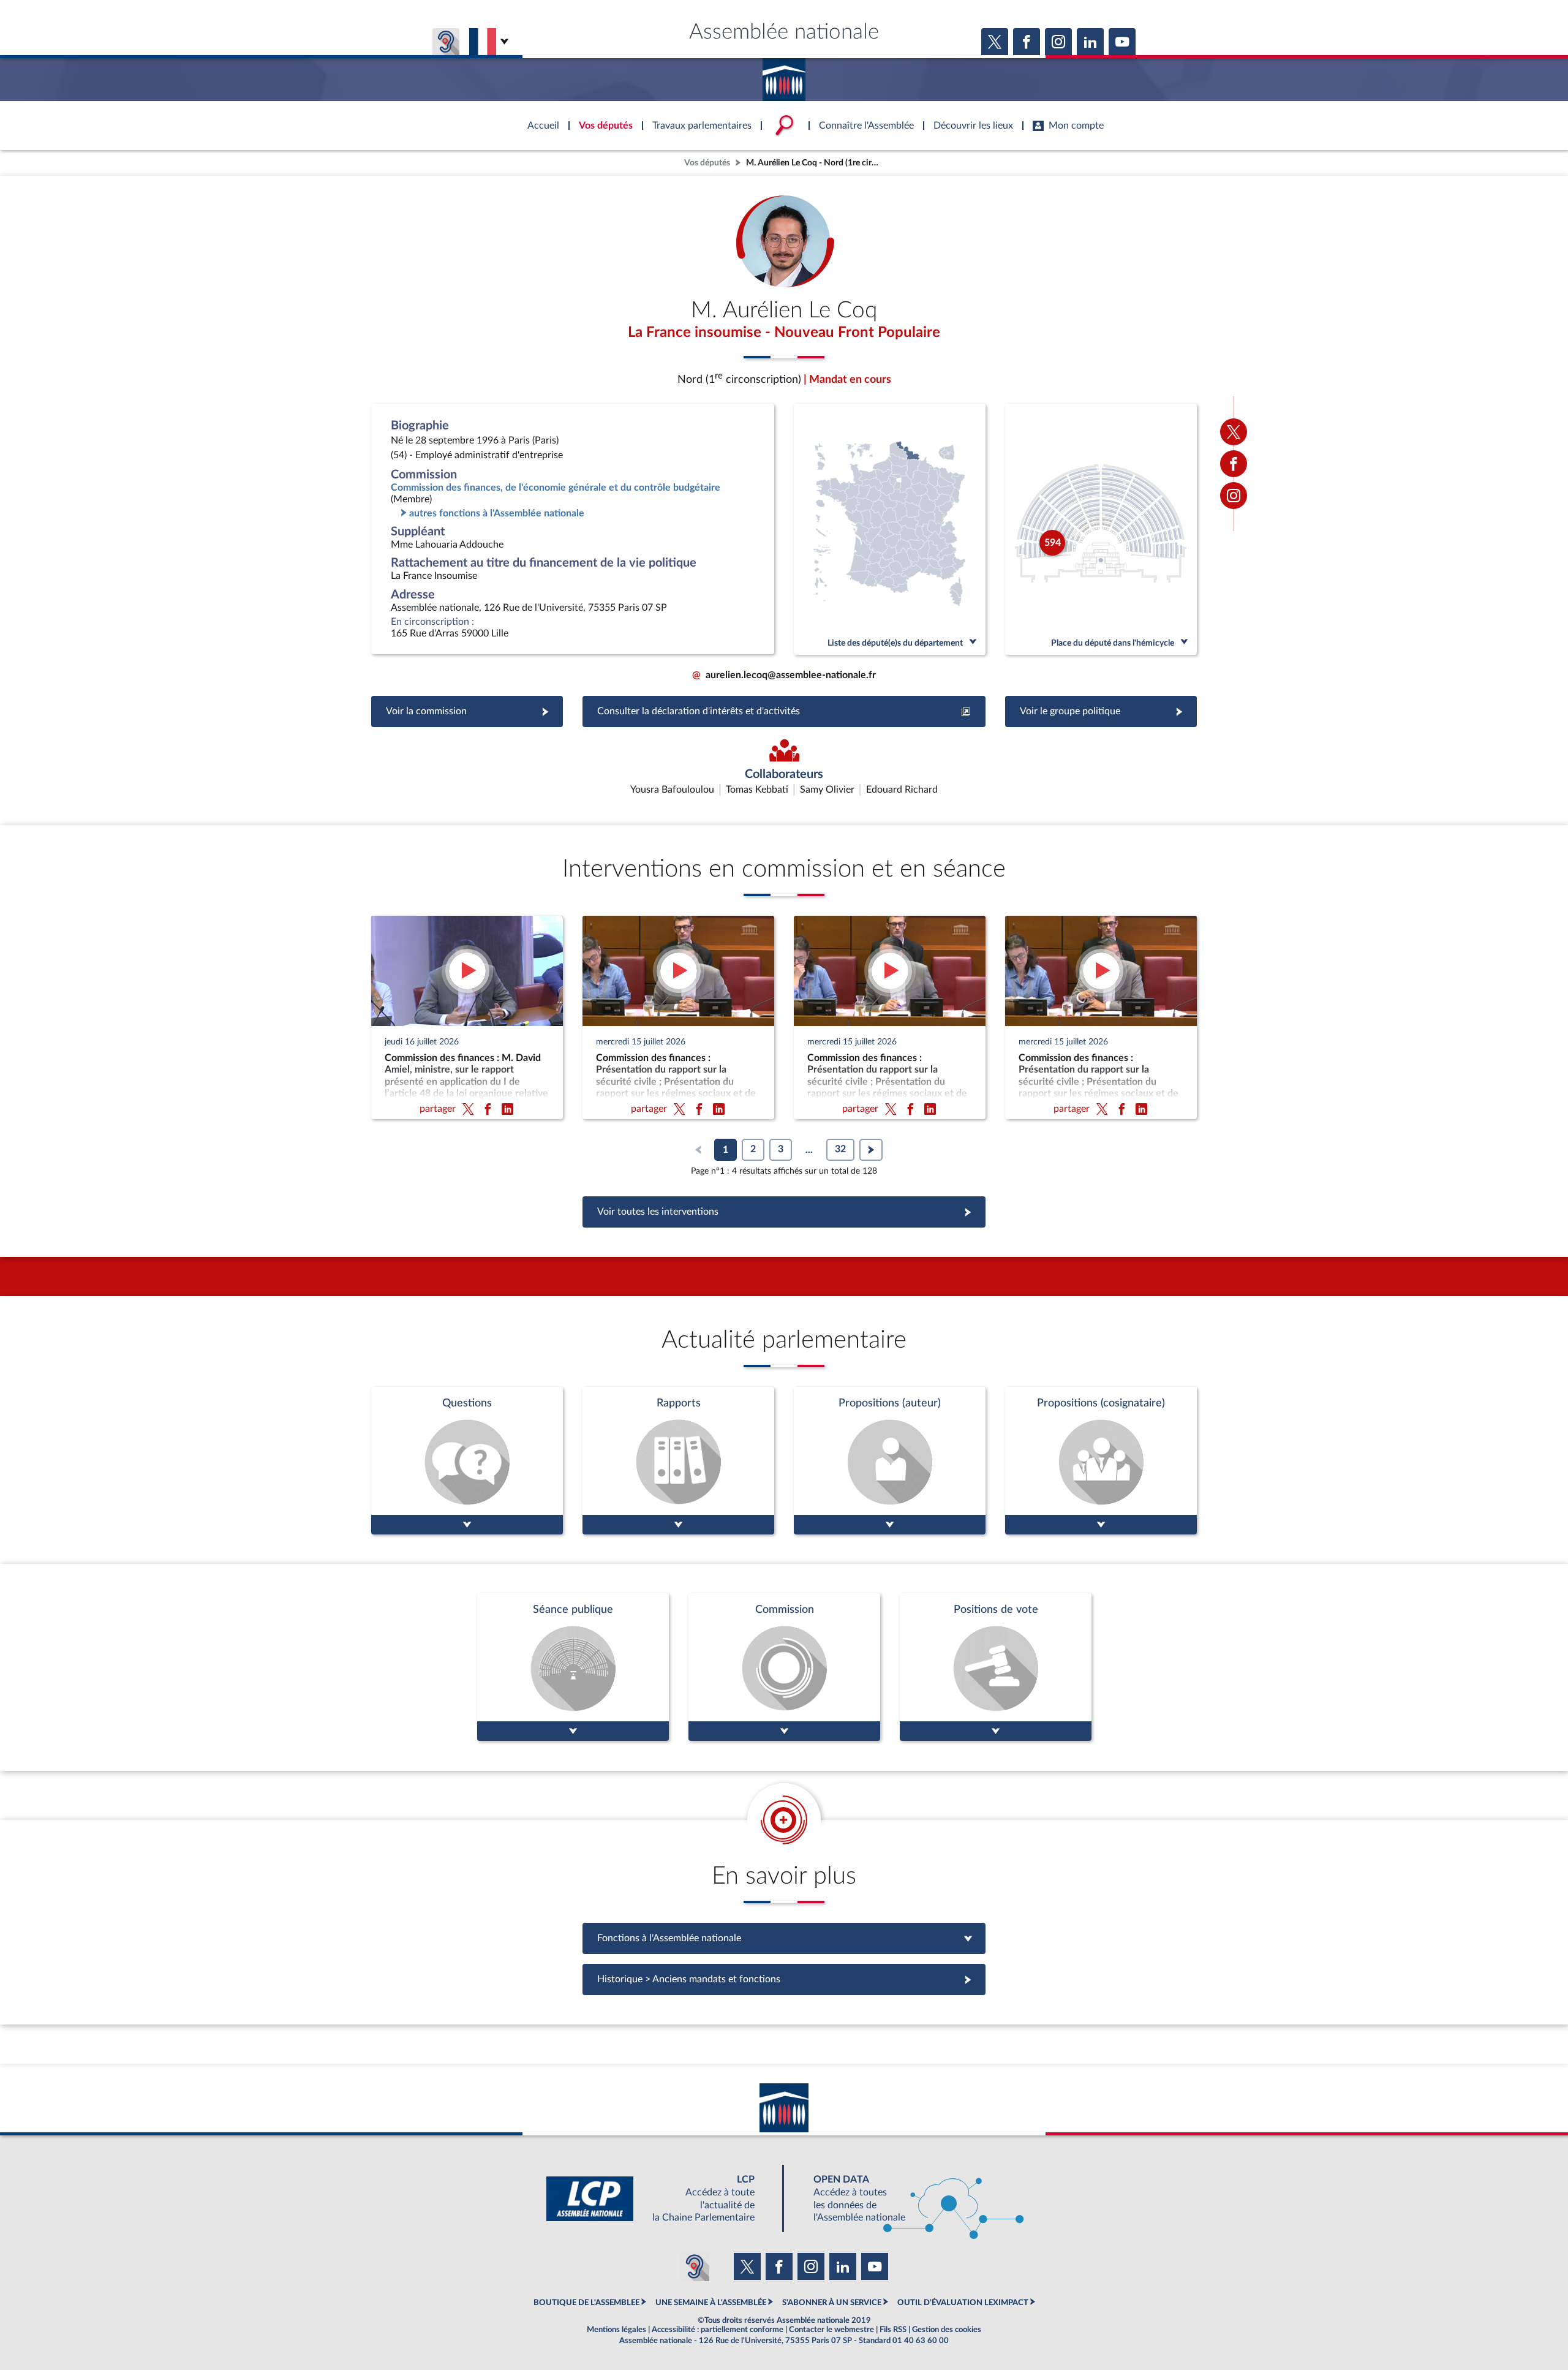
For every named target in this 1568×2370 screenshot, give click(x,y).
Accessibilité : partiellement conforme (718, 2330)
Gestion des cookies (947, 2330)
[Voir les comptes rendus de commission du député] (784, 1667)
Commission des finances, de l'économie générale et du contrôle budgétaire (556, 488)
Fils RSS (893, 2330)
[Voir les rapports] (678, 1461)
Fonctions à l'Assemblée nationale (784, 1938)
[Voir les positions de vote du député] (996, 1667)
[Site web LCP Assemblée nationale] (660, 2199)
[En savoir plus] (890, 1461)
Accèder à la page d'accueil (784, 75)
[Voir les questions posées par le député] (467, 1461)
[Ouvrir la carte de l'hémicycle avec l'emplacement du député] (1101, 529)
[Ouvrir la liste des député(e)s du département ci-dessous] (890, 529)
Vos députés (707, 163)
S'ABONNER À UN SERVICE (832, 2303)
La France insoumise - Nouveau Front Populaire (784, 333)
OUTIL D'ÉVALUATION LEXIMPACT (963, 2303)
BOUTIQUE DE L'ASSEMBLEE (586, 2303)
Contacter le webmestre (831, 2330)
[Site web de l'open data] (908, 2199)
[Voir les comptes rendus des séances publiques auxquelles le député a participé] (573, 1667)
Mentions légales (616, 2330)
